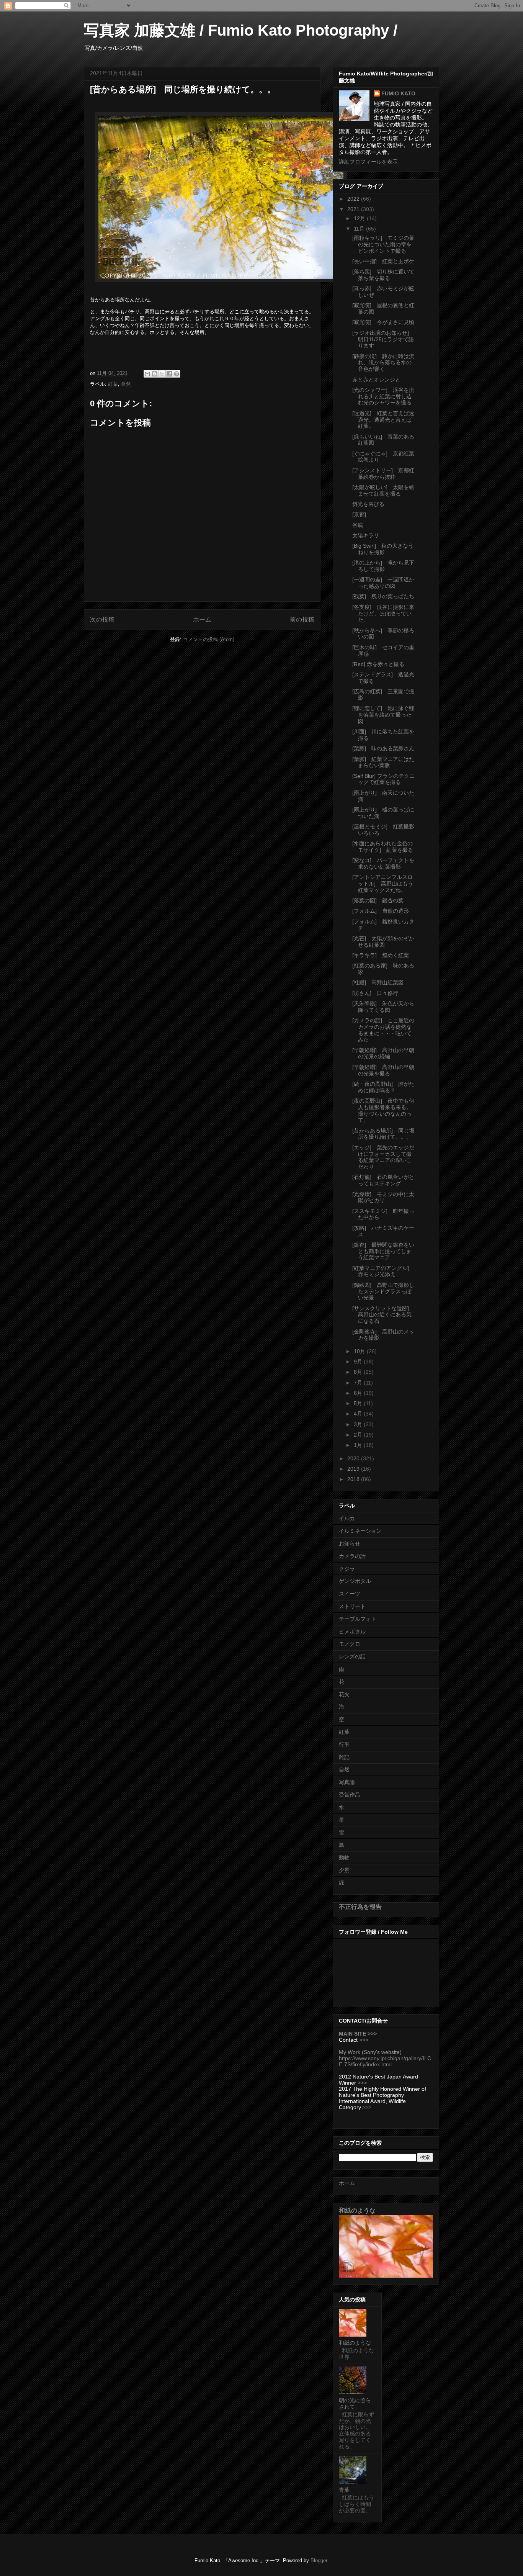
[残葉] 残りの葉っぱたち (383, 596)
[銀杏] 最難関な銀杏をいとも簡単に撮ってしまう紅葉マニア (383, 1251)
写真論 (347, 1782)
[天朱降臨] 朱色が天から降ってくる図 (383, 1007)
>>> (364, 2040)
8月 (359, 1372)
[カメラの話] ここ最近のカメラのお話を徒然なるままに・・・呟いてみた (383, 1030)
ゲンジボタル (355, 1581)
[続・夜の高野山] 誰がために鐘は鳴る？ (383, 1087)
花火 (344, 1694)
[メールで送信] (147, 374)
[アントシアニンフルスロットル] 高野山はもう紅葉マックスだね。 (383, 884)
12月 (360, 218)
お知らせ (350, 1543)
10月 (360, 1351)
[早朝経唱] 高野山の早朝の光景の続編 (383, 1053)
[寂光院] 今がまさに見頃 (383, 322)
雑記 (344, 1757)
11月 (360, 229)
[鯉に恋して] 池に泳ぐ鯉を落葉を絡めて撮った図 (383, 715)
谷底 (358, 525)
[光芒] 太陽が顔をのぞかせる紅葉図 (383, 942)
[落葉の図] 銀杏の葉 (378, 900)
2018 (354, 1479)
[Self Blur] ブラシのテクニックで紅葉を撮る (383, 779)
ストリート (352, 1606)
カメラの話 (352, 1556)
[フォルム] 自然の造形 (381, 911)
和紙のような (357, 2210)
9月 (359, 1362)
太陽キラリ (366, 535)
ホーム (202, 619)
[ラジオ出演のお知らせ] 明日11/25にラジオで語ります (383, 339)
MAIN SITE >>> (358, 2034)
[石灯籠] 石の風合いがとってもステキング (383, 1180)
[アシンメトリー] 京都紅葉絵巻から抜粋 (383, 474)
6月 (359, 1393)
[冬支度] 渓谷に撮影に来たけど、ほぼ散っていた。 (383, 614)
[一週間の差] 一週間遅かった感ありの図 (383, 583)
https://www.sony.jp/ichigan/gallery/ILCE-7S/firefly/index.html (385, 2061)
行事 (344, 1745)
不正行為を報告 (360, 1907)
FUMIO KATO (398, 93)
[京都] (359, 514)
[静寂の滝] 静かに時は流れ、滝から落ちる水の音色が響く (383, 363)
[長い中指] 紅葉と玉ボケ (383, 261)
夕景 (344, 1870)
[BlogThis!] (155, 374)
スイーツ (350, 1594)
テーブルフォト (358, 1619)
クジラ (347, 1569)
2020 (354, 1458)
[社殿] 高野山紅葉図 (378, 982)
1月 (359, 1445)
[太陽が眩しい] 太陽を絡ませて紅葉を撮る (383, 490)
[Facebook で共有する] (169, 374)
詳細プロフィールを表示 (368, 162)
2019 (354, 1469)
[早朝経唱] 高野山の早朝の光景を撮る (383, 1070)
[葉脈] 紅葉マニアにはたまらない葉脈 (383, 762)
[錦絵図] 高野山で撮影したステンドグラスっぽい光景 (383, 1291)
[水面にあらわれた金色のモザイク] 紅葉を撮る (385, 847)
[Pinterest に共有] (177, 374)
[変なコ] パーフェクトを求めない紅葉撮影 (383, 863)
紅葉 (113, 384)
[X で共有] (162, 374)
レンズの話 (352, 1656)
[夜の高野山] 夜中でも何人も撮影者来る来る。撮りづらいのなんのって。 (383, 1110)
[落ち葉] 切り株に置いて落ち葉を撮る (383, 275)
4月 (359, 1414)
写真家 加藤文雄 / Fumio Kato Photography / (241, 30)
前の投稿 (302, 619)
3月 (359, 1424)
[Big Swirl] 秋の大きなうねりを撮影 (383, 549)
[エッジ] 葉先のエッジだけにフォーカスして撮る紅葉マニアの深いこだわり (383, 1157)
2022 (354, 199)
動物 (344, 1858)
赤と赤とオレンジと (376, 380)
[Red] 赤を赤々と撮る (378, 664)
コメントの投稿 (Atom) (209, 639)
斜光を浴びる (368, 504)
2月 (359, 1435)
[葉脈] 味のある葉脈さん (383, 748)
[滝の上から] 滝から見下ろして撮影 (383, 566)
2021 (354, 209)
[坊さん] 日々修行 (375, 993)
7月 (359, 1383)
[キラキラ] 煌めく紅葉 (381, 955)
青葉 (344, 2490)
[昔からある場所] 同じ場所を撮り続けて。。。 (383, 1134)
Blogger (319, 2560)
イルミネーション (360, 1531)
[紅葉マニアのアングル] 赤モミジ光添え (383, 1271)
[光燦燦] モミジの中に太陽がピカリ (383, 1197)
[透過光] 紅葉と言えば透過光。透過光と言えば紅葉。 (383, 420)
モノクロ (350, 1644)
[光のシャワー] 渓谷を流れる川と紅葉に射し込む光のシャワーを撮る (383, 396)
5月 (359, 1403)
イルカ (347, 1518)
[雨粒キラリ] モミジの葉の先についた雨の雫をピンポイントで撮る (383, 244)
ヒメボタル (352, 1632)
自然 (126, 384)
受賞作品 (350, 1795)
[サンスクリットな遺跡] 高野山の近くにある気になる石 (383, 1315)
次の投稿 (102, 619)
